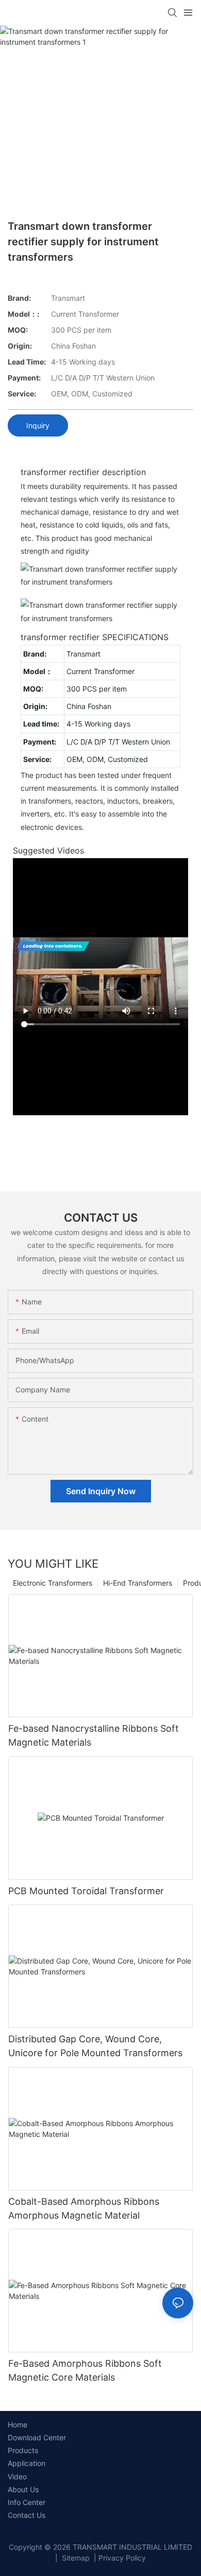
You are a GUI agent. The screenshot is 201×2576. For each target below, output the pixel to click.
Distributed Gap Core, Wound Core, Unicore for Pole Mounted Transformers (95, 2046)
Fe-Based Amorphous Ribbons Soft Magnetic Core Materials (85, 2370)
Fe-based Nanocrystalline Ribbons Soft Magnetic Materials (94, 1735)
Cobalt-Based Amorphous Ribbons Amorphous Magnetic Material (84, 2208)
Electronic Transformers (53, 1583)
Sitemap (75, 2558)
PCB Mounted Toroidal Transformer (86, 1891)
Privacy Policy (122, 2558)
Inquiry (38, 425)
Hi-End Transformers (138, 1583)
